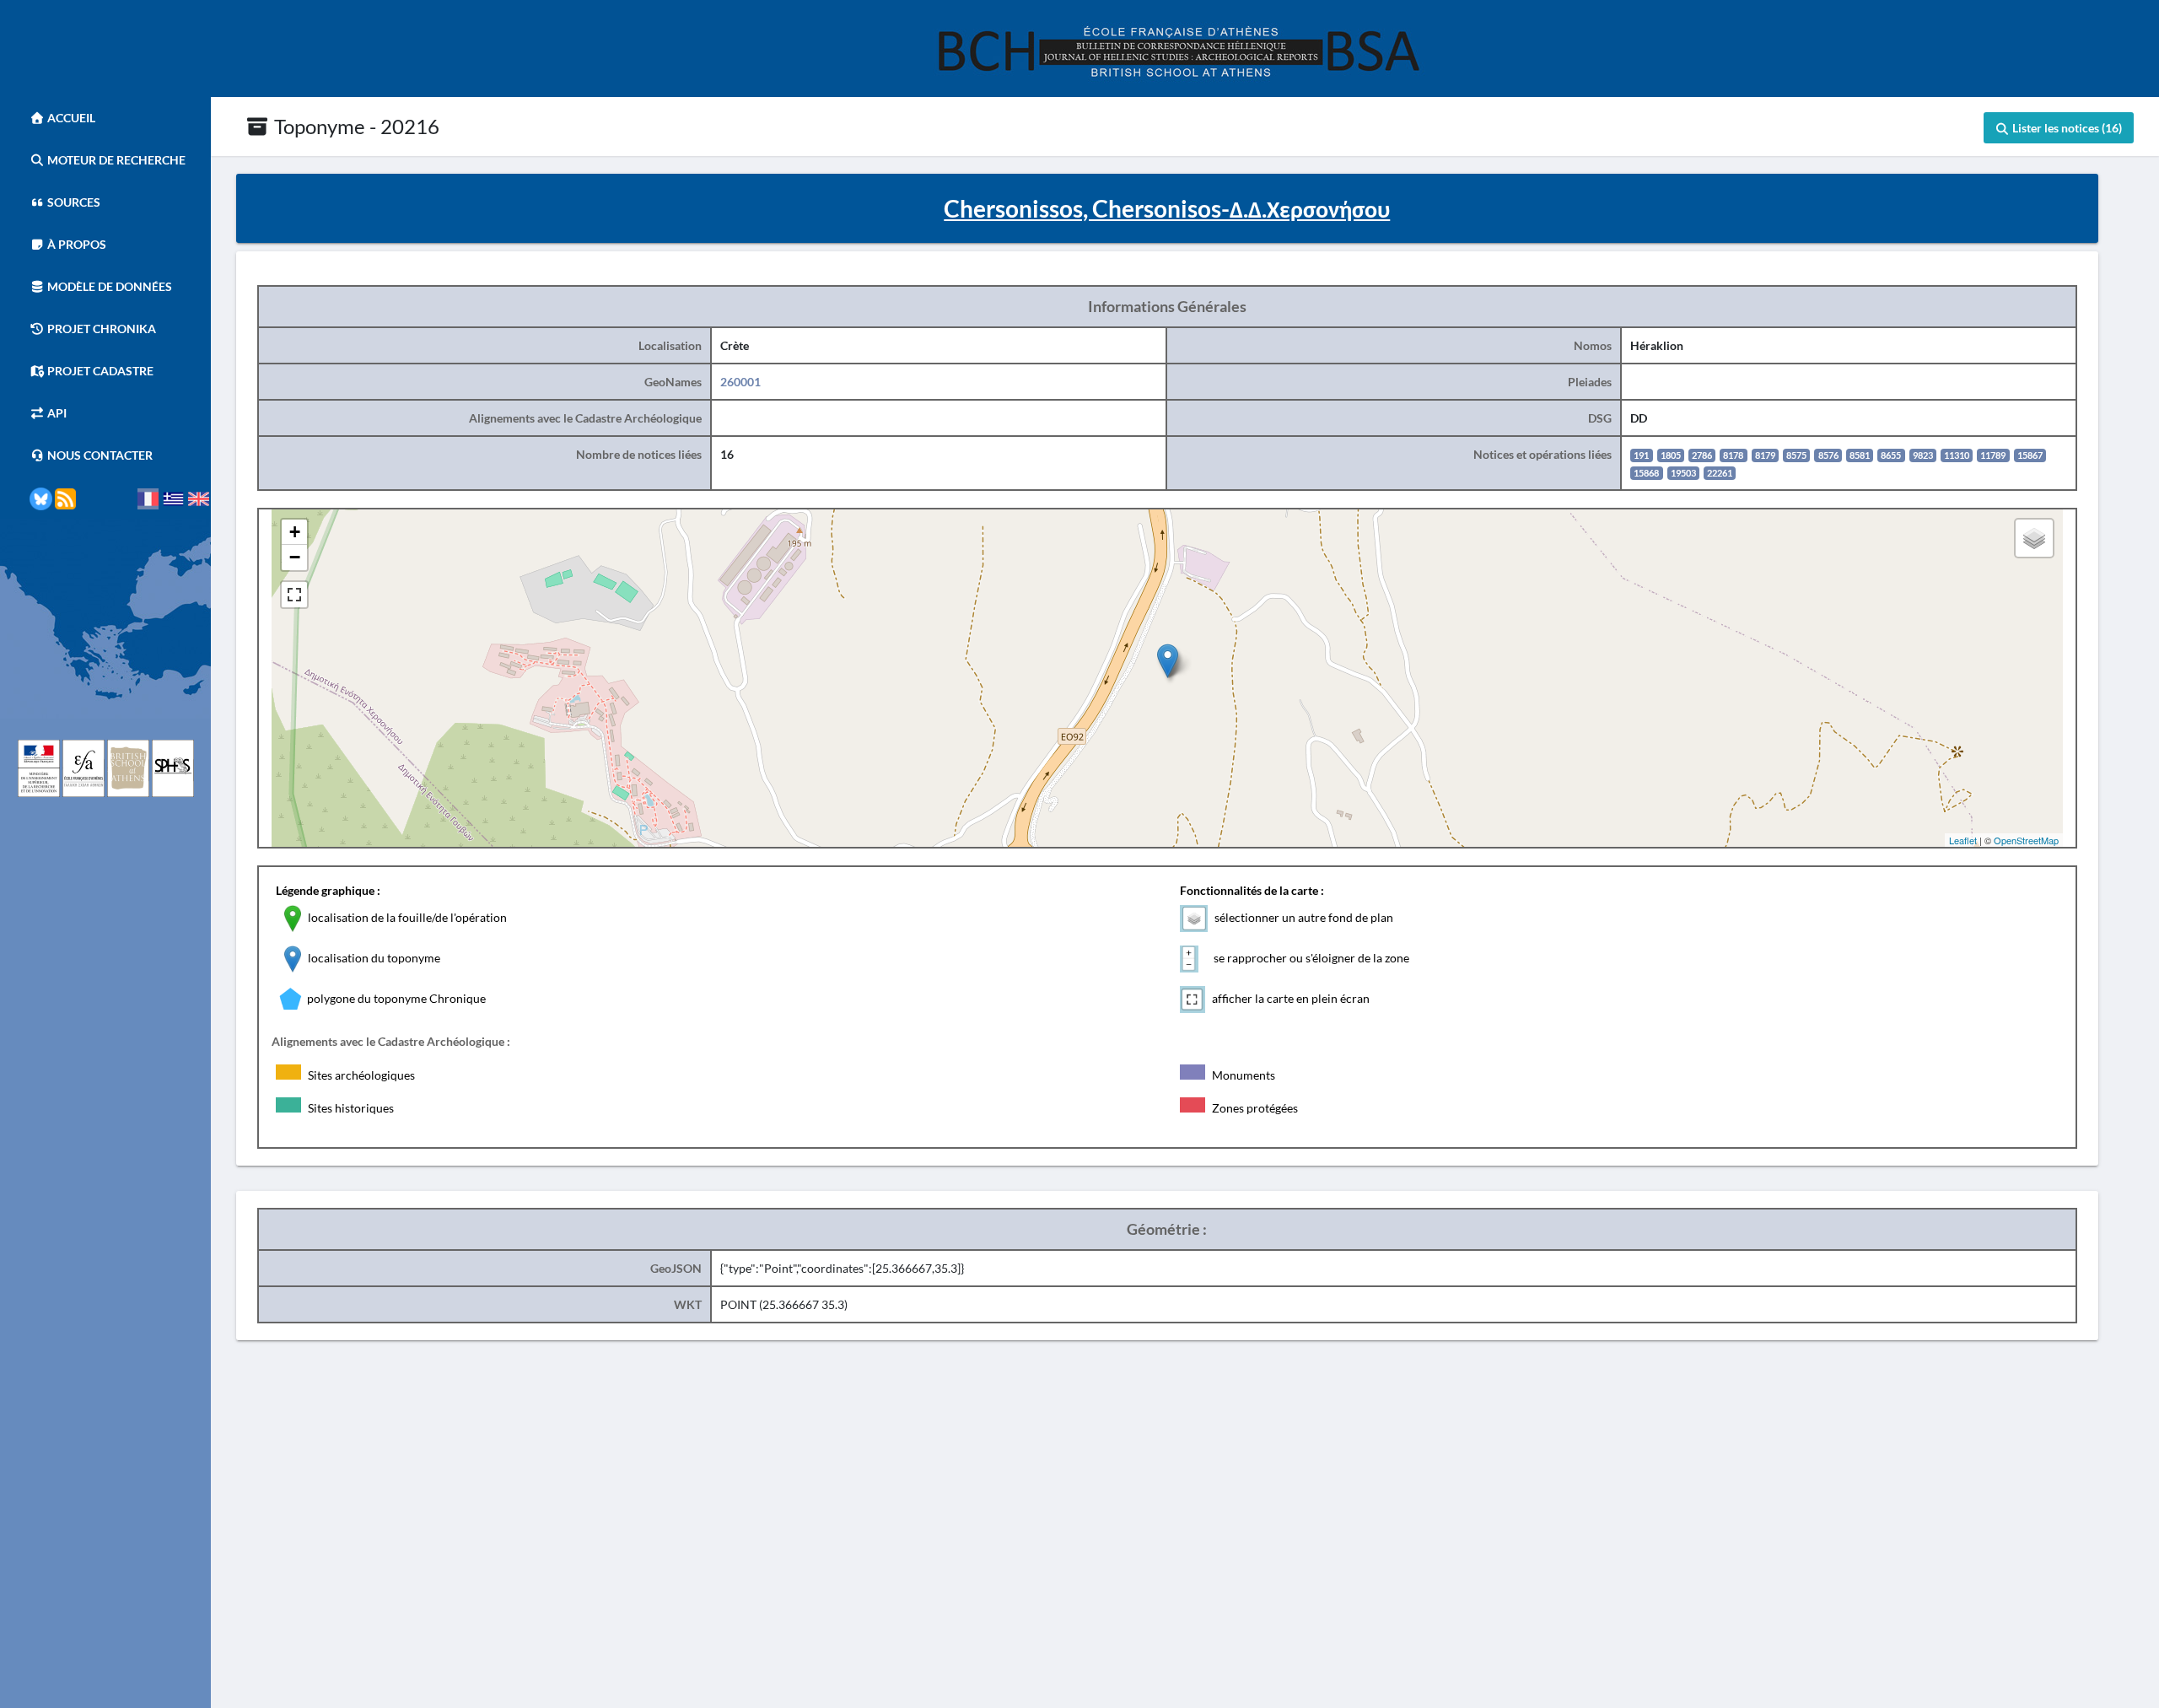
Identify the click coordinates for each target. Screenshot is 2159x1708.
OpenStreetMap (2026, 840)
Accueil (70, 118)
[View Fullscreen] (294, 595)
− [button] (295, 557)
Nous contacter (99, 455)
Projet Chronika (100, 329)
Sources (73, 202)
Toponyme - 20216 (355, 126)
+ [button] (295, 532)
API (56, 413)
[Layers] (2034, 538)
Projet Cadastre (99, 371)
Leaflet (1963, 840)
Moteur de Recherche (115, 160)
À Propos (75, 244)
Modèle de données (108, 286)
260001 (740, 382)
